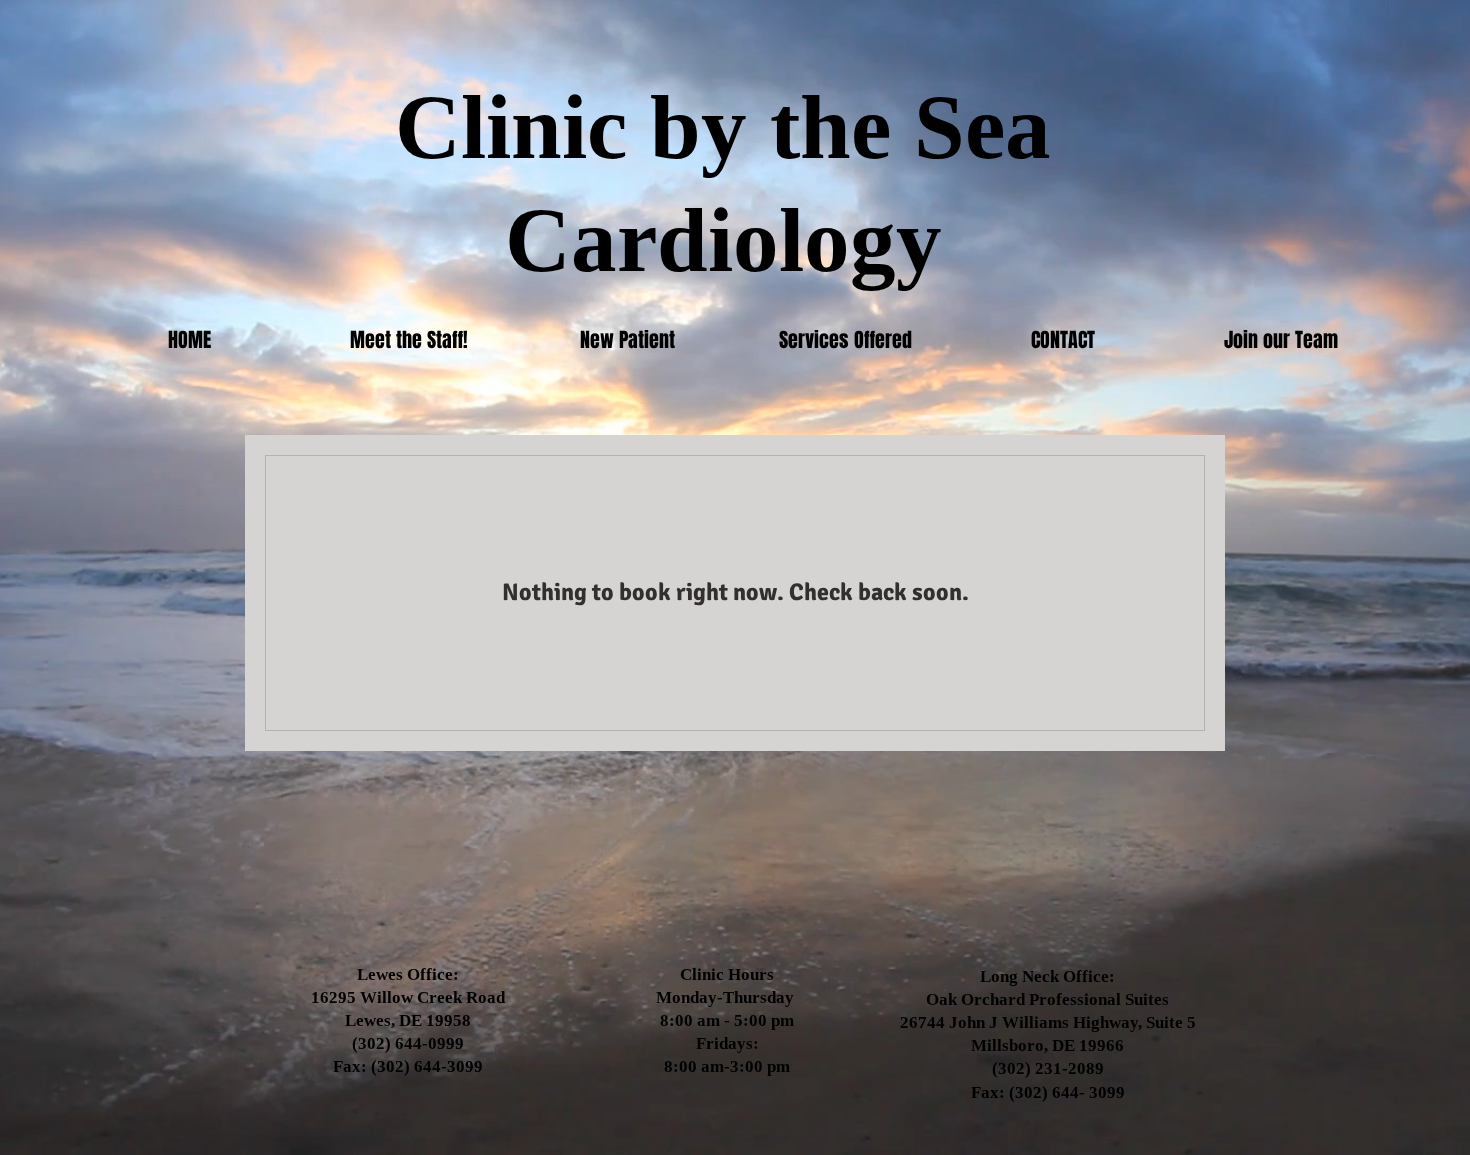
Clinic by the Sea (723, 127)
